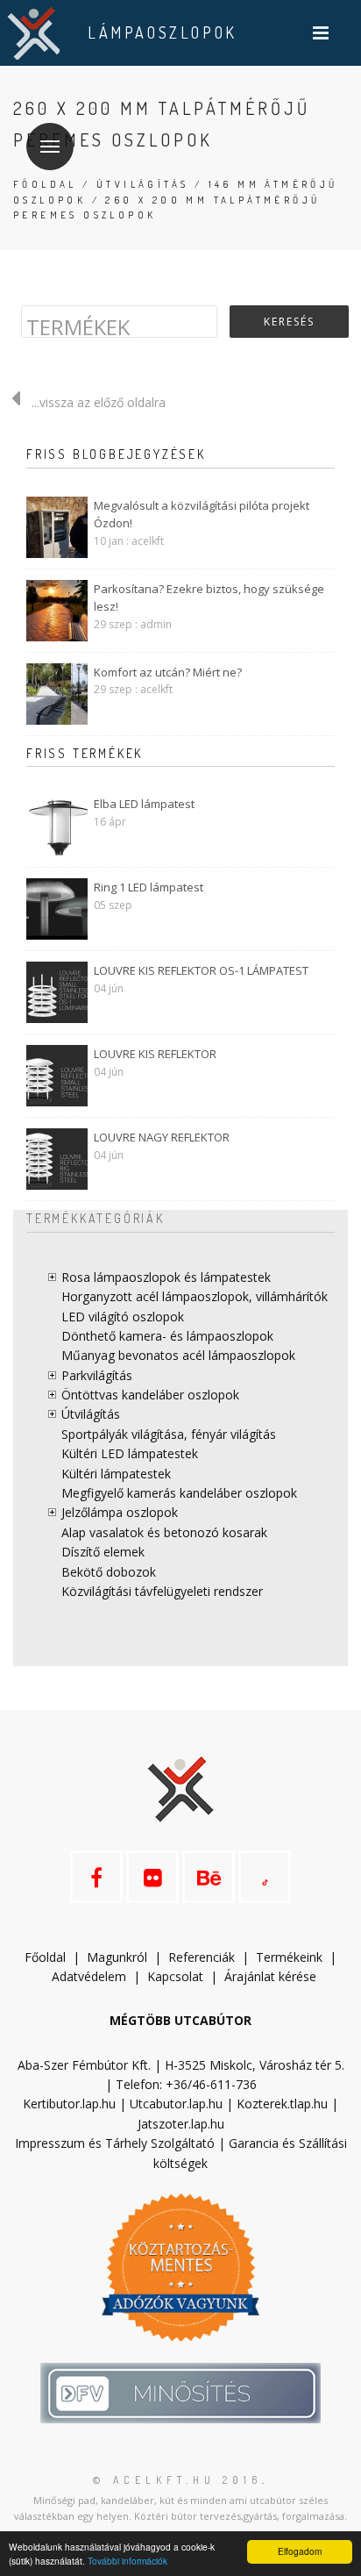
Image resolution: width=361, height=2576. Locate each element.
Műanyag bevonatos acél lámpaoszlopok (178, 1355)
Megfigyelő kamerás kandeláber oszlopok (179, 1493)
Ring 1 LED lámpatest (149, 887)
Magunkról (117, 1957)
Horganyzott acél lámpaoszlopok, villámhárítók (195, 1296)
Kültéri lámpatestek (116, 1474)
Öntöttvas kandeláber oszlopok (150, 1395)
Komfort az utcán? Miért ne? (168, 672)
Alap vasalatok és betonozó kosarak (164, 1532)
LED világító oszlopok (123, 1317)
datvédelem (93, 1976)
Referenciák (202, 1957)
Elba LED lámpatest (144, 804)
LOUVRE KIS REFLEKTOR (155, 1054)
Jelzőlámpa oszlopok (120, 1512)
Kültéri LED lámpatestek (130, 1453)
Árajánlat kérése (270, 1976)
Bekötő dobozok (109, 1572)
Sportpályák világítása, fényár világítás (169, 1434)
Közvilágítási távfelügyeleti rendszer (162, 1591)
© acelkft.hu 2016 (177, 2480)
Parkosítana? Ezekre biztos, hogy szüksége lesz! (209, 598)
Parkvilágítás (97, 1375)
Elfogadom (300, 2551)
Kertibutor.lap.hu (69, 2104)
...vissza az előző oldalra (99, 402)
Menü (50, 147)
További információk (127, 2561)
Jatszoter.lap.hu (181, 2124)
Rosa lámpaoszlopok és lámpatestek (166, 1277)
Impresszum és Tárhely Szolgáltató (115, 2143)
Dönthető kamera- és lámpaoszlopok (167, 1336)
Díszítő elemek (103, 1552)
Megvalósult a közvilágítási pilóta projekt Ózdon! (202, 515)
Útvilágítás (142, 184)
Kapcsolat (175, 1976)
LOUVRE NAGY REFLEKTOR (162, 1137)
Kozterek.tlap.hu (282, 2104)
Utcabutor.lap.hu (176, 2104)
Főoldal (45, 184)
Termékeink (289, 1957)
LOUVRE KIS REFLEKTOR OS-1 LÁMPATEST (201, 970)
